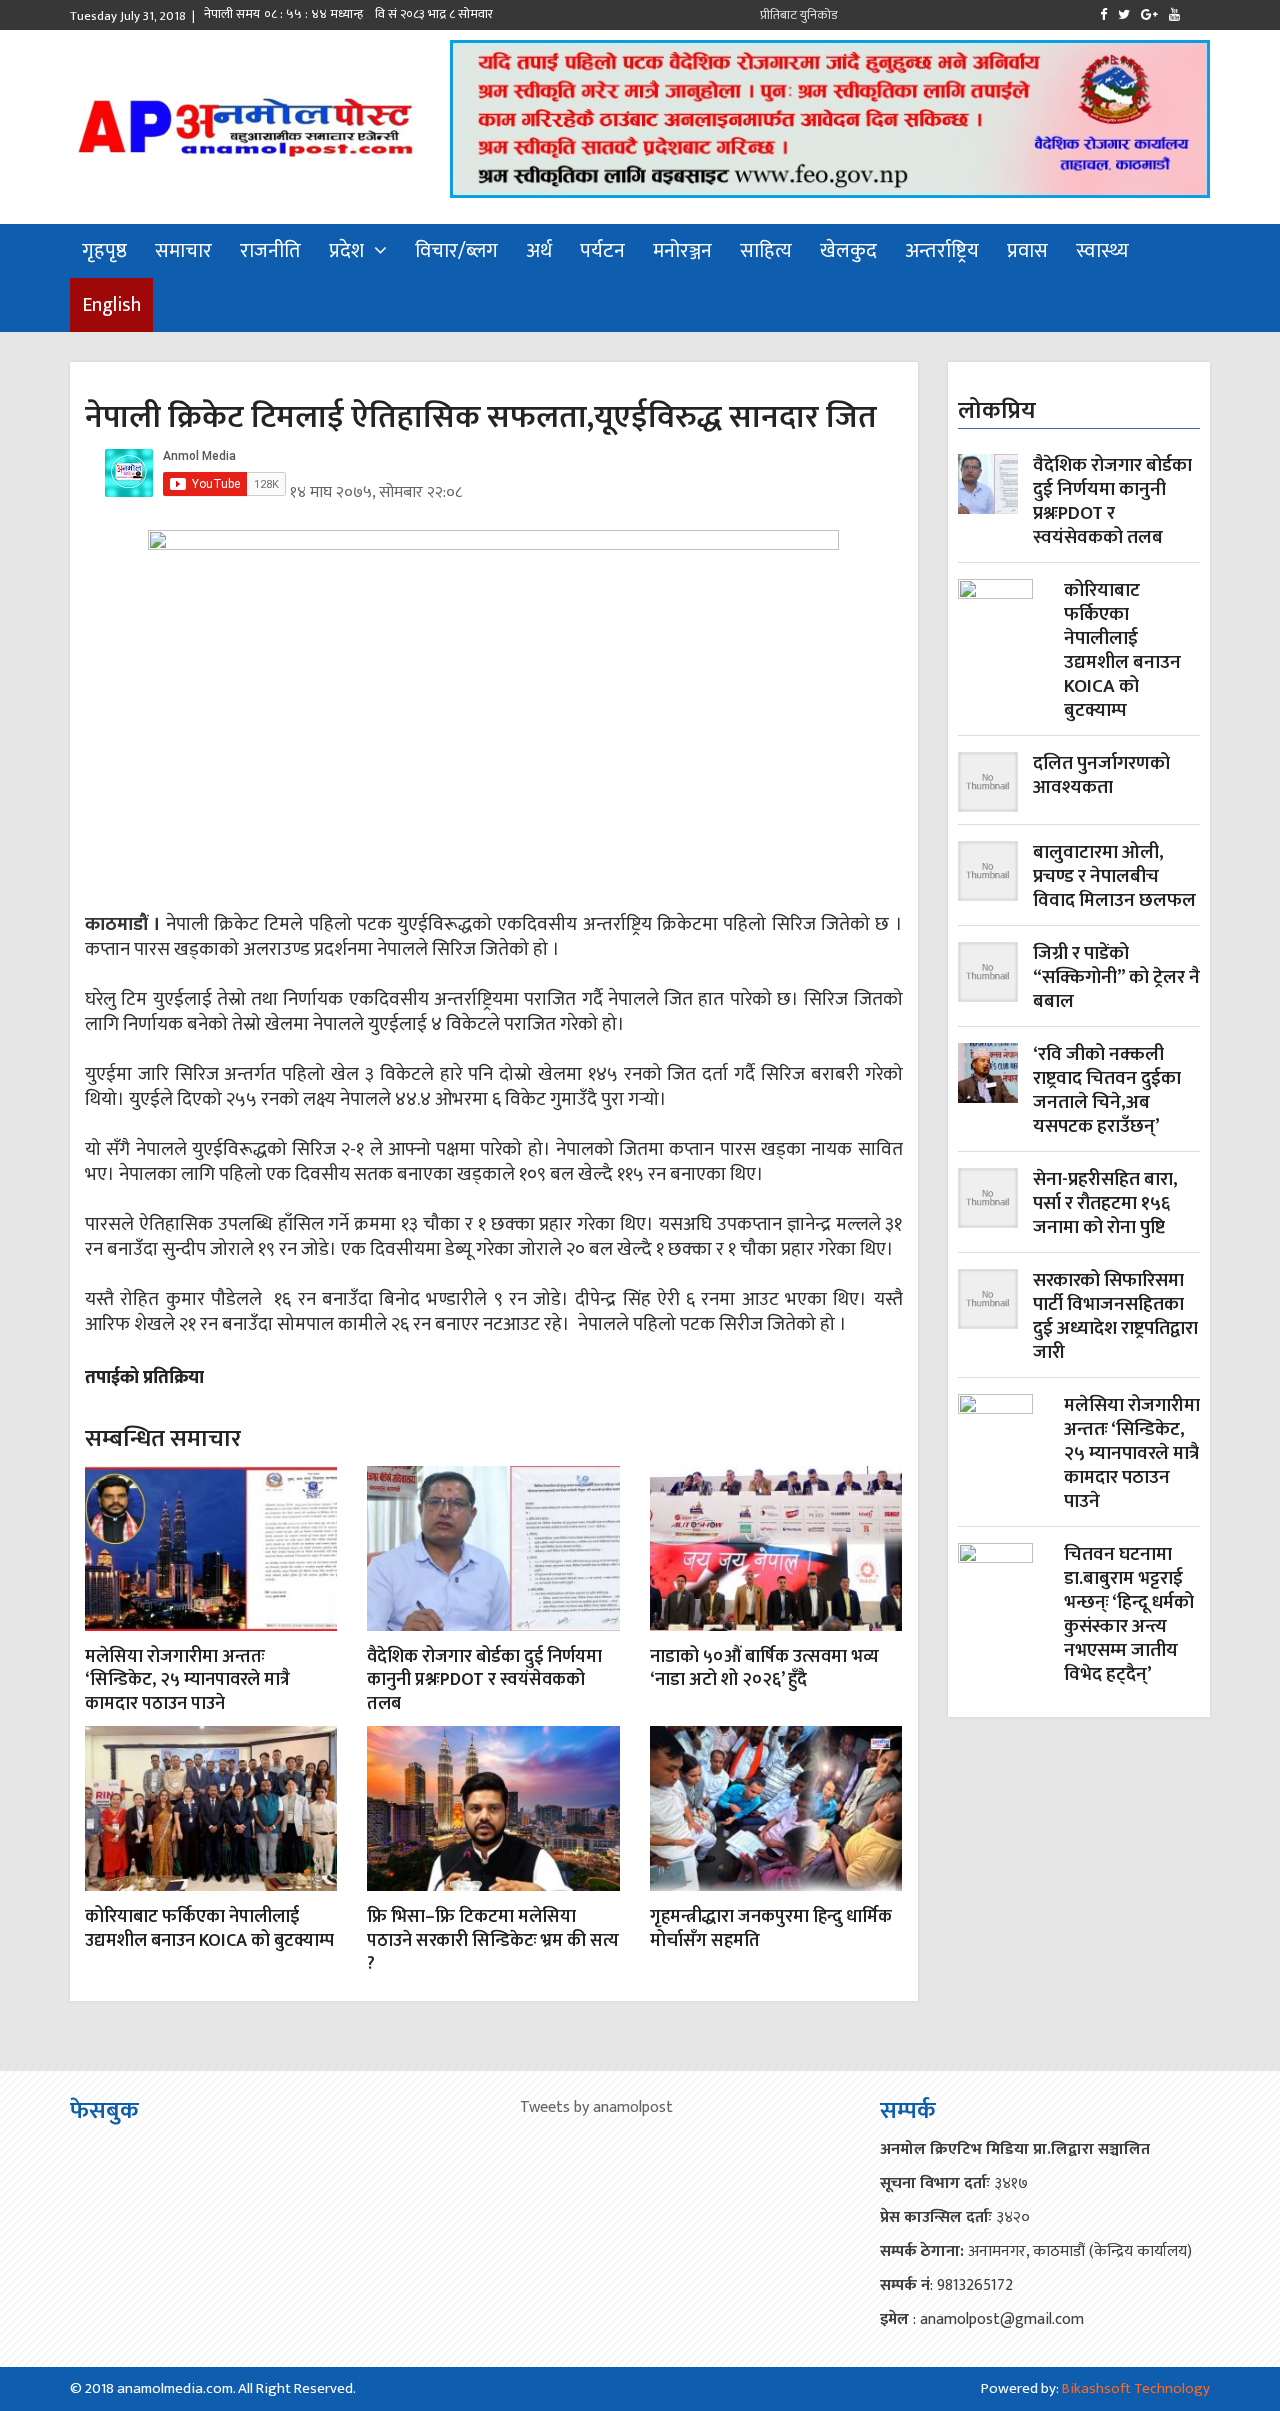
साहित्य (766, 251)
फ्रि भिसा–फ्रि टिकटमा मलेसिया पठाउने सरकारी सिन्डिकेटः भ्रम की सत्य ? (493, 1940)
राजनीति (270, 251)
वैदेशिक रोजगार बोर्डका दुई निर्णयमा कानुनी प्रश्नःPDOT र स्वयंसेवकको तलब (484, 1680)
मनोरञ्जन (682, 251)
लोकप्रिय (997, 411)
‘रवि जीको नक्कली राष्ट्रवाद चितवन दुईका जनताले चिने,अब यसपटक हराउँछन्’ (1107, 1091)
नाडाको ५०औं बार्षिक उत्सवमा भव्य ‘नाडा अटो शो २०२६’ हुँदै (764, 1668)
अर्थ (539, 251)
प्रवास (1027, 251)
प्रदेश (346, 251)
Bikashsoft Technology (1136, 2388)
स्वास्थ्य (1102, 251)
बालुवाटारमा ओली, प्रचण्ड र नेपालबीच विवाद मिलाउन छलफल (1114, 877)
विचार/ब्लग (456, 251)
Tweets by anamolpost (596, 2107)
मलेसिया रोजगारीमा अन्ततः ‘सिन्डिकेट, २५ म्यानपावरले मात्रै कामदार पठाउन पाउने (187, 1680)
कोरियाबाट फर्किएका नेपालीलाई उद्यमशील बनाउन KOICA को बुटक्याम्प (209, 1928)
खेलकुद (848, 251)
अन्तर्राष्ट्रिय (942, 251)
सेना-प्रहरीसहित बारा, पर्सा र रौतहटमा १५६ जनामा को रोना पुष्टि (1105, 1204)
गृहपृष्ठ (104, 251)
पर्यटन (602, 251)
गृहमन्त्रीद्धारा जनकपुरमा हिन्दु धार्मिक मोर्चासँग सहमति (771, 1928)
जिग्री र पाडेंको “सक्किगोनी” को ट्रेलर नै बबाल (1116, 978)
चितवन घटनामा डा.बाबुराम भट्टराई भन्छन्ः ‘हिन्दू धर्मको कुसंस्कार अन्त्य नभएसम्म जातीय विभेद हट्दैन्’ (1129, 1615)
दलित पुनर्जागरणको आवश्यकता (1101, 777)
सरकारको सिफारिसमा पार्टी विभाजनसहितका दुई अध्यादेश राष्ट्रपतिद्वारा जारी (1115, 1317)
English (111, 305)
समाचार (183, 251)
